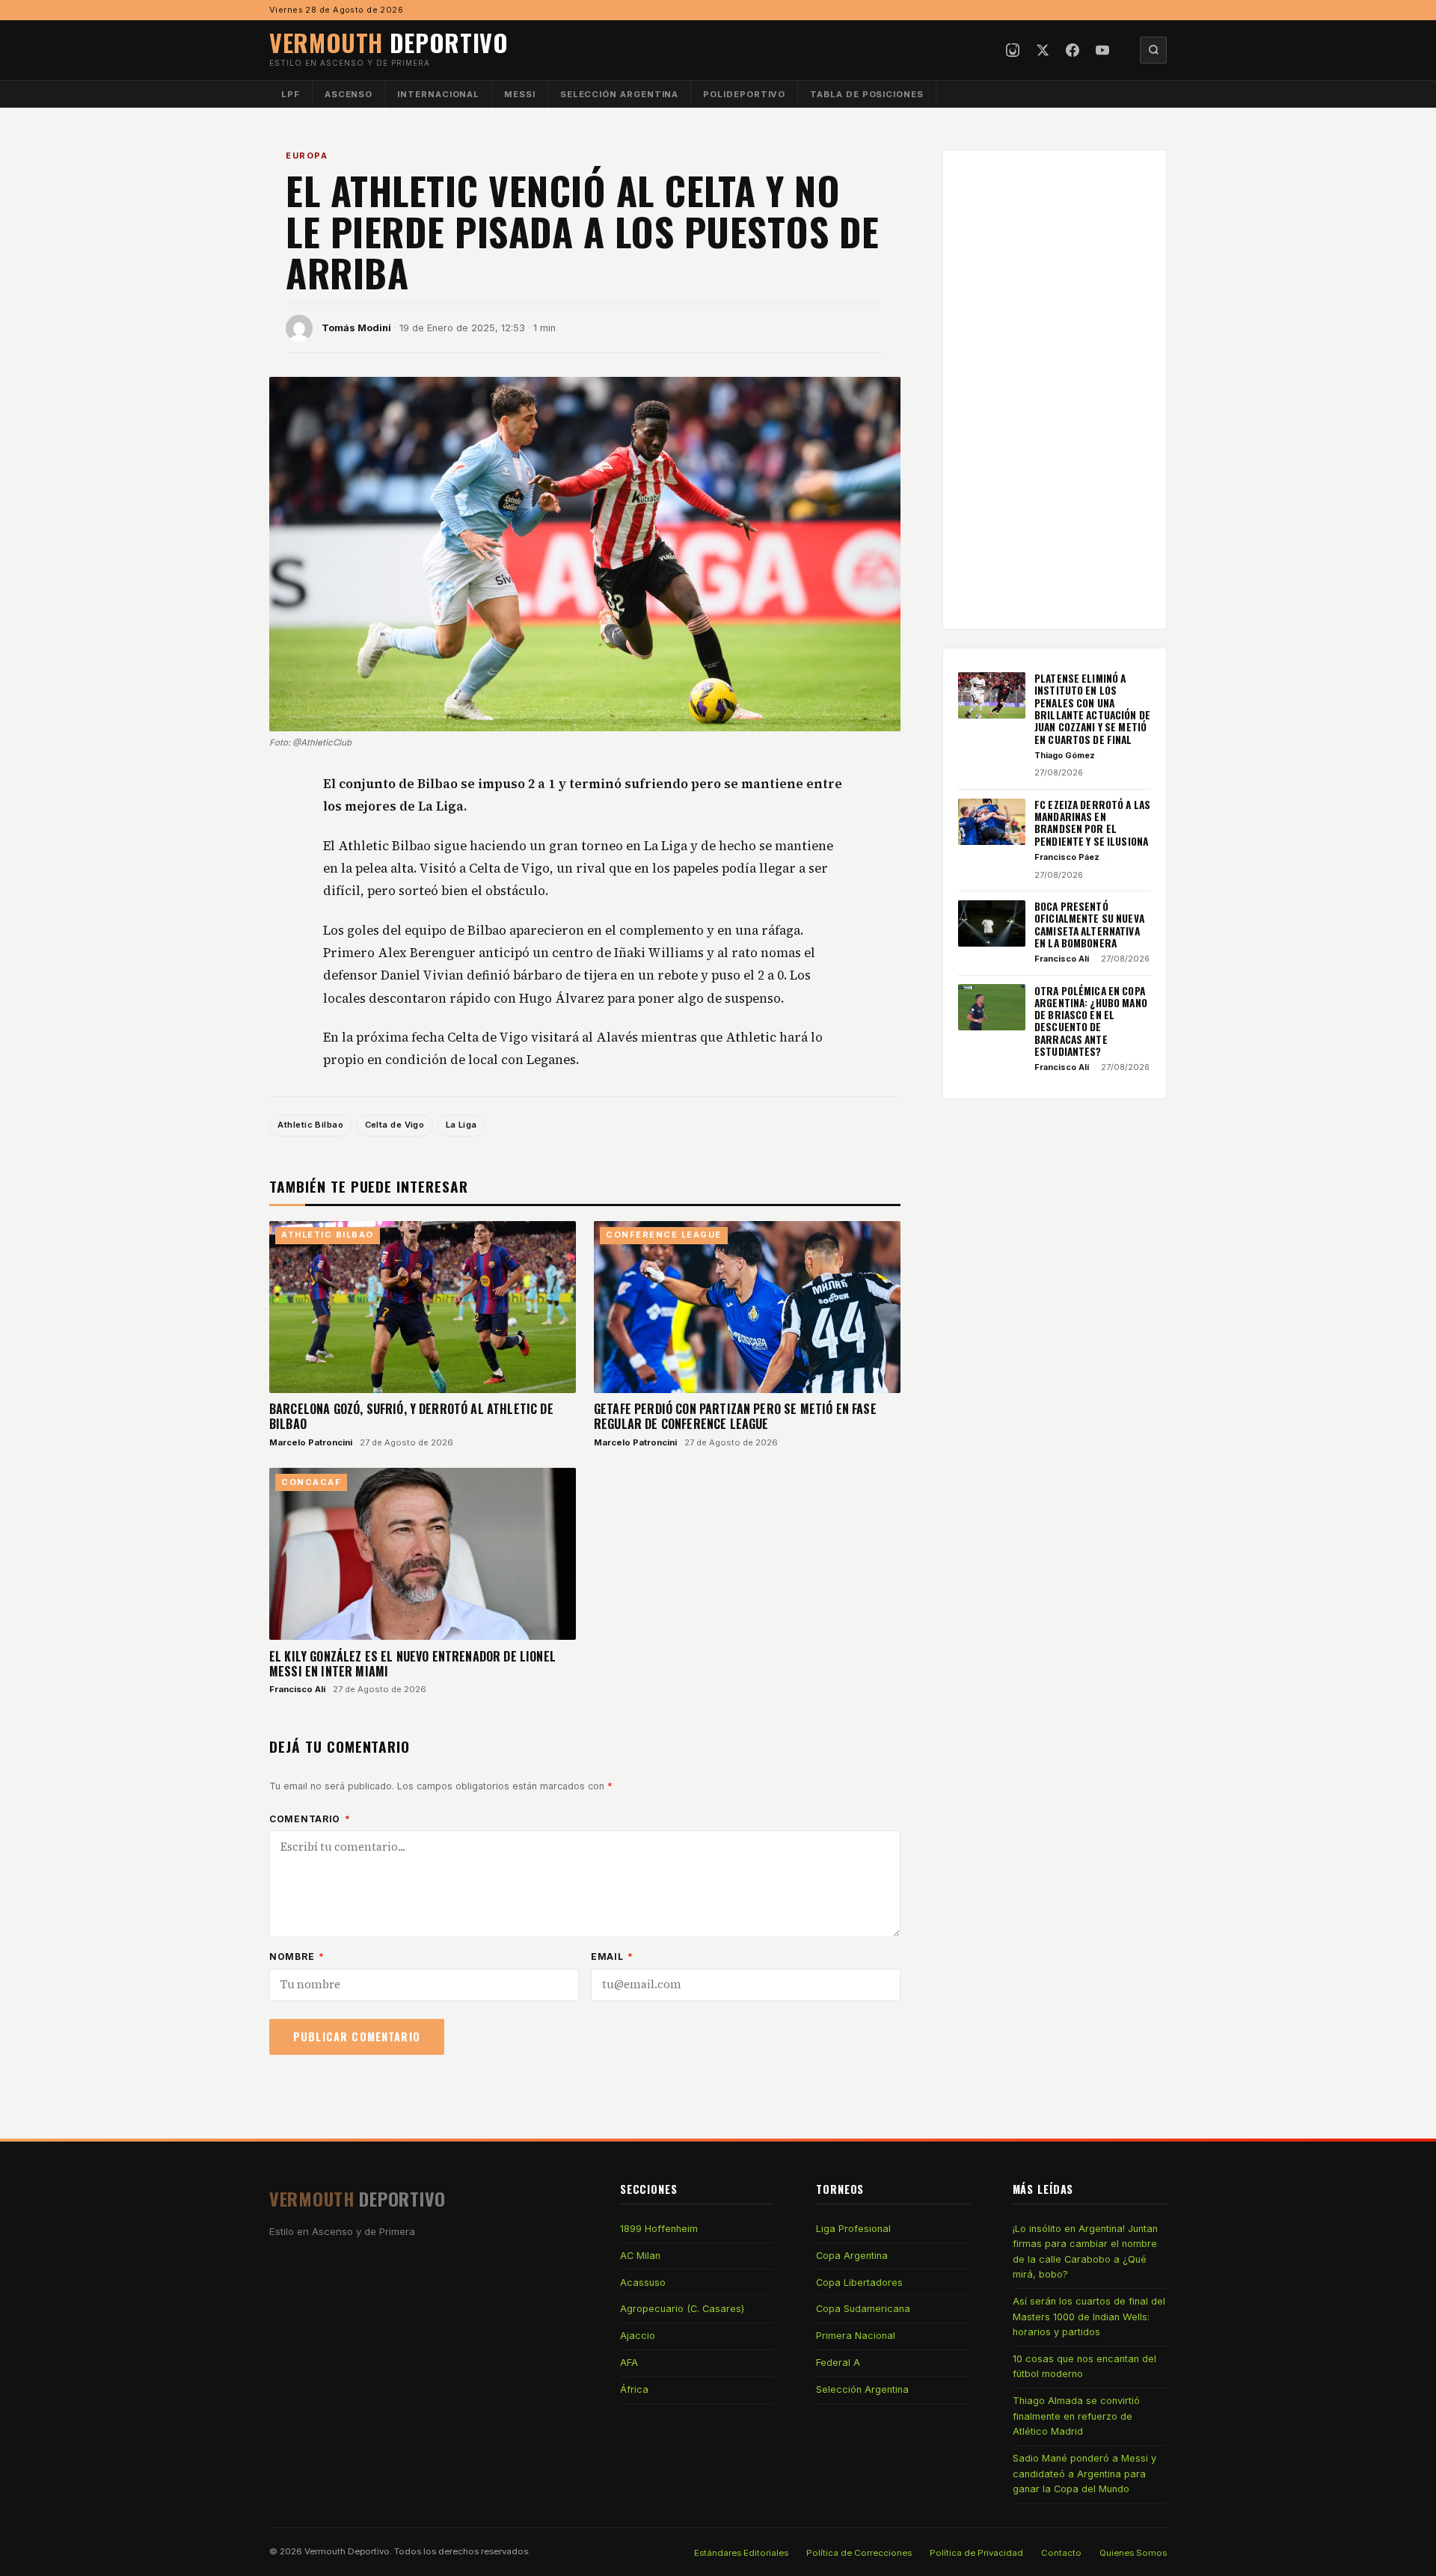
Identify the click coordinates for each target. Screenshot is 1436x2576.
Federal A (838, 2363)
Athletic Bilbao (310, 1125)
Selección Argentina (620, 94)
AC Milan (640, 2256)
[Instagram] (1013, 50)
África (634, 2389)
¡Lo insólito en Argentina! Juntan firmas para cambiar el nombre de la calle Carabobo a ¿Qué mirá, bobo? (1085, 2251)
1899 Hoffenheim (659, 2229)
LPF (291, 94)
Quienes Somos (1133, 2553)
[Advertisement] (1055, 390)
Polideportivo (744, 94)
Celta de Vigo (395, 1125)
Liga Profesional (853, 2229)
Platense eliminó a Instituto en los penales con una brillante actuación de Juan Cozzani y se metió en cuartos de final (1092, 709)
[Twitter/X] (1043, 50)
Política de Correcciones (859, 2553)
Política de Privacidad (976, 2553)
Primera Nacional (856, 2336)
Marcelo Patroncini (311, 1442)
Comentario (310, 1819)
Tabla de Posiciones (867, 94)
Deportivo (389, 42)
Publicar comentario (357, 2036)
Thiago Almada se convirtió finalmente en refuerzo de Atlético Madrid (1076, 2416)
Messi (520, 94)
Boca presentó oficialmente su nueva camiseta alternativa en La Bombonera (1089, 925)
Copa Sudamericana (863, 2309)
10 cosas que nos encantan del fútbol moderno (1084, 2366)
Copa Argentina (852, 2256)
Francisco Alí (297, 1689)
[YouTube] (1102, 50)
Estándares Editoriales (741, 2553)
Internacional (438, 94)
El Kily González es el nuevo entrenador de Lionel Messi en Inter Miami (412, 1664)
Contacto (1061, 2553)
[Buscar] (1153, 50)
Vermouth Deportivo (347, 2551)
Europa (307, 156)
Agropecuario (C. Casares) (682, 2309)
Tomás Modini (356, 328)
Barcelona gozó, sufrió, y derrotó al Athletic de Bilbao (411, 1416)
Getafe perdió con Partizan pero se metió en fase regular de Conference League (735, 1416)
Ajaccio (638, 2336)
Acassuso (643, 2283)
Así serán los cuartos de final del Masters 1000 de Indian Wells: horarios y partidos (1089, 2317)
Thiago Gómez (1065, 755)
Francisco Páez (1067, 857)
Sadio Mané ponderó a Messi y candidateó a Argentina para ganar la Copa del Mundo (1084, 2474)
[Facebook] (1073, 50)
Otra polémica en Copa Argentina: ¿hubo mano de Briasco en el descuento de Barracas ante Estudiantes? (1091, 1021)
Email (612, 1956)
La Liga (461, 1125)
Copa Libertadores (859, 2283)
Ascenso (349, 94)
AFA (629, 2363)
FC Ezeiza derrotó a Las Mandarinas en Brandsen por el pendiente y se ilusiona (1092, 823)
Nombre (297, 1956)
